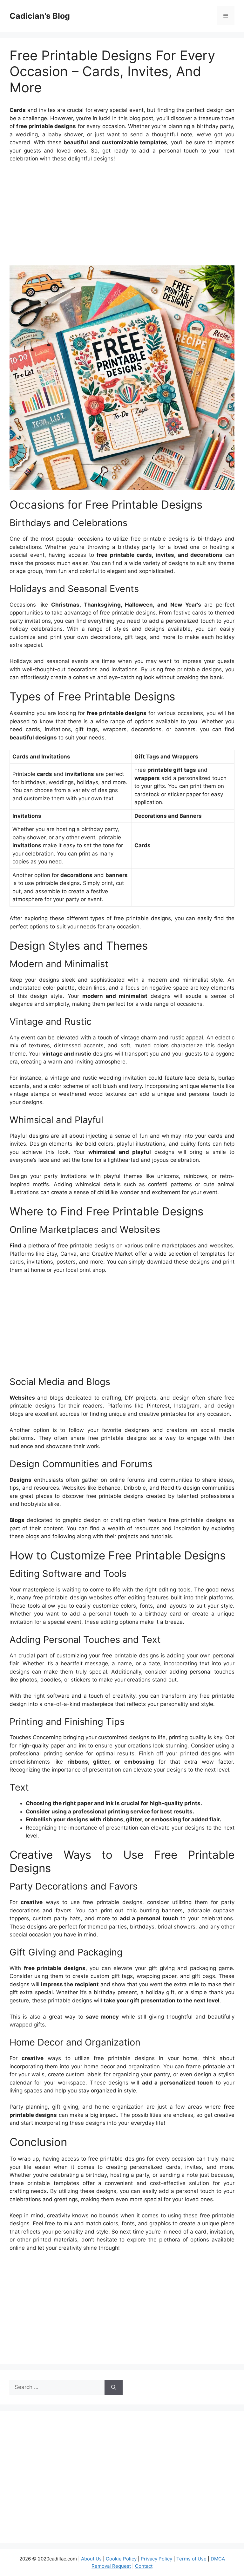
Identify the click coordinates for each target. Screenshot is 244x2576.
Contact (144, 2566)
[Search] (114, 2387)
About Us (91, 2559)
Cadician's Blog (40, 16)
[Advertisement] (122, 215)
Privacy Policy (156, 2559)
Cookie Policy (121, 2559)
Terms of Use (191, 2559)
